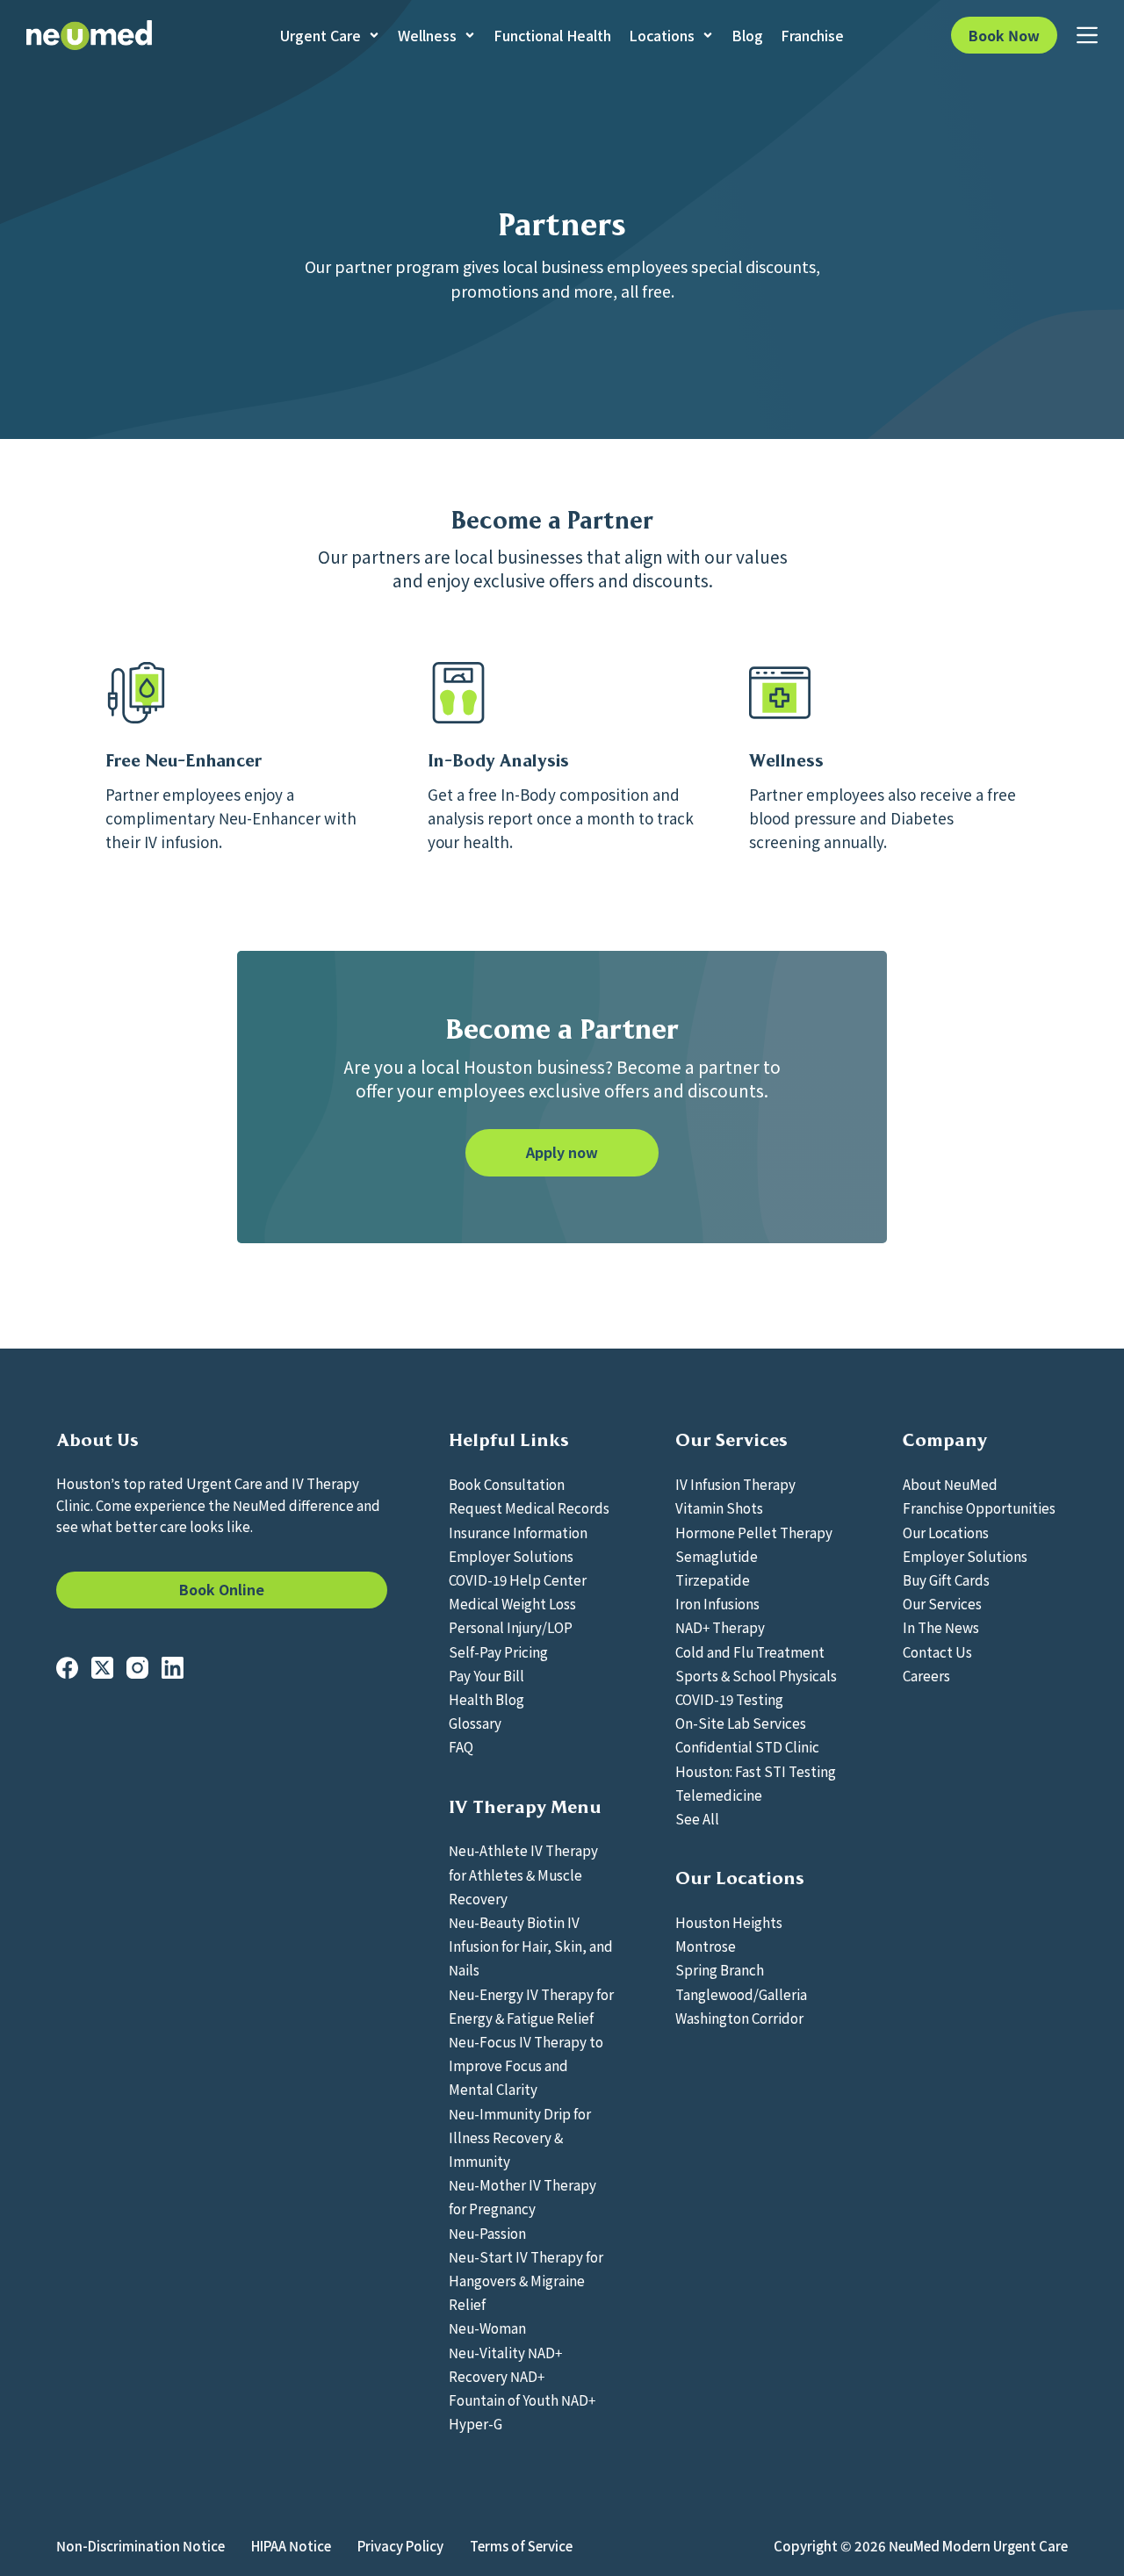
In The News (941, 1627)
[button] (562, 1153)
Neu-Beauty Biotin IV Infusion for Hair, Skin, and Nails (531, 1946)
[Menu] (1087, 35)
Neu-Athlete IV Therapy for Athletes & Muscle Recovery (523, 1874)
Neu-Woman (487, 2328)
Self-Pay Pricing (498, 1651)
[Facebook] (67, 1668)
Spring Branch (720, 1969)
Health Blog (486, 1699)
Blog (747, 35)
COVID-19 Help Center (518, 1579)
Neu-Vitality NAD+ (505, 2352)
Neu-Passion (487, 2233)
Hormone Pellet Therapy (754, 1532)
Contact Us (937, 1651)
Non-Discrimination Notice (140, 2546)
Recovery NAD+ (497, 2376)
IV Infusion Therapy (735, 1484)
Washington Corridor (739, 2018)
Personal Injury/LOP (511, 1627)
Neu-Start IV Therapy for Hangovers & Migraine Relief (526, 2280)
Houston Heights (729, 1922)
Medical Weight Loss (512, 1603)
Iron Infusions (717, 1603)
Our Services (942, 1603)
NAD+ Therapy (720, 1627)
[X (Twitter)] (102, 1668)
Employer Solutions (511, 1556)
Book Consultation (507, 1484)
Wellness (427, 35)
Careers (926, 1675)
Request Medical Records (529, 1507)
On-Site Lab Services (741, 1723)
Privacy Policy (400, 2546)
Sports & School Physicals (756, 1675)
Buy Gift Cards (946, 1579)
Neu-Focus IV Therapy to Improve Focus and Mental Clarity (526, 2065)
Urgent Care (321, 35)
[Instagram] (137, 1668)
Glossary (475, 1723)
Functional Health (552, 35)
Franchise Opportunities (979, 1507)
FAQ (461, 1746)
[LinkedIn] (173, 1668)
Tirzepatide (713, 1579)
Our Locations (946, 1532)
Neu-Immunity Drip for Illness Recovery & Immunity (520, 2137)
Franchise (812, 35)
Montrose (706, 1946)
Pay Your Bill (486, 1675)
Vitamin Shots (719, 1507)
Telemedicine (719, 1795)
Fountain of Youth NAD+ (522, 2400)
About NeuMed (950, 1484)
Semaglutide (717, 1556)
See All (697, 1818)
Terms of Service (521, 2546)
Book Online (222, 1589)
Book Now (1004, 35)
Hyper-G (476, 2423)
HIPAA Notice (291, 2546)
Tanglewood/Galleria (741, 1994)
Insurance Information (518, 1532)
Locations (662, 35)
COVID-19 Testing (729, 1699)
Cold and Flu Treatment (750, 1651)
